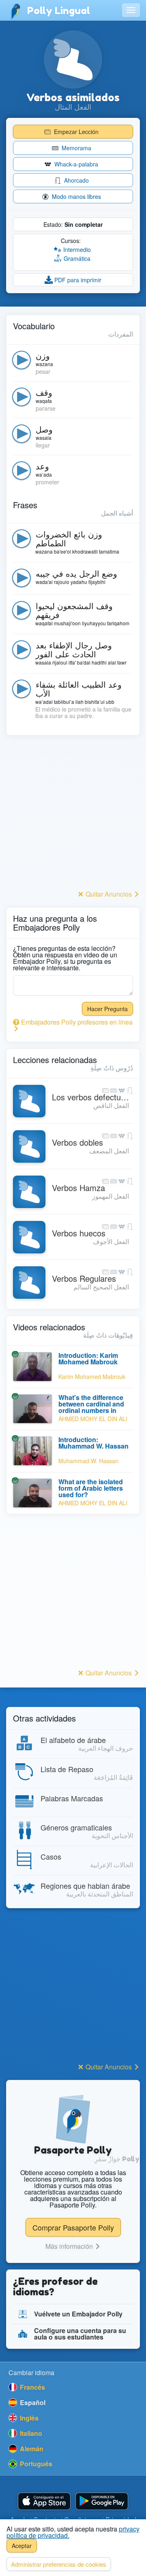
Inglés (28, 2418)
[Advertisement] (73, 815)
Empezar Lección (75, 132)
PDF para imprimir (77, 280)
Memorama (76, 148)
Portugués (35, 2464)
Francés (32, 2387)
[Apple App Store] (44, 2501)
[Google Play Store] (102, 2501)
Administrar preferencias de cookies (59, 2564)
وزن (43, 355)
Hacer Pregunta (107, 1009)
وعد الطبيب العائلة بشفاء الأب (79, 689)
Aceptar (22, 2546)
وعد (42, 466)
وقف (44, 392)
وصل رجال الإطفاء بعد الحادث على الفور (74, 649)
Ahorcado (76, 180)
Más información (70, 2246)
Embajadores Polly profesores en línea (76, 1022)
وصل (44, 429)
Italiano (30, 2433)
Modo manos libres (76, 196)
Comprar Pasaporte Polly (73, 2227)
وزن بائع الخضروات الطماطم (69, 538)
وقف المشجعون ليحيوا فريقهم (74, 610)
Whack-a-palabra (75, 164)
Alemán (31, 2449)
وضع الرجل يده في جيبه (76, 573)
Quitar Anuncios (109, 894)
